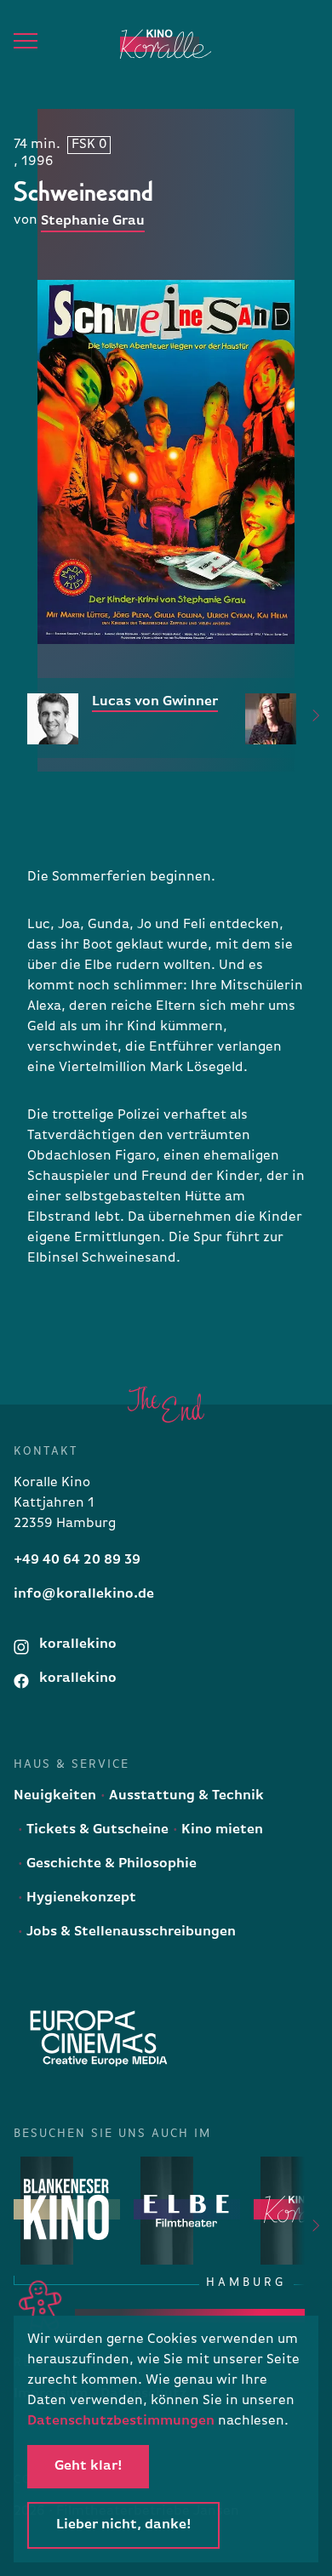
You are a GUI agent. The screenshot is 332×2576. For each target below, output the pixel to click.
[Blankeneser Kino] (67, 2210)
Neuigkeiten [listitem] (55, 1796)
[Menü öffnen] (26, 41)
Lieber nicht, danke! (123, 2525)
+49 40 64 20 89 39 (77, 1560)
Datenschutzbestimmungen (121, 2421)
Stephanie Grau (93, 221)
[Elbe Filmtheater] (187, 2210)
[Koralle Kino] (151, 44)
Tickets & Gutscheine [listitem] (96, 1830)
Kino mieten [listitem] (220, 1830)
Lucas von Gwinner (155, 702)
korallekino (76, 1644)
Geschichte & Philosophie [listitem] (110, 1864)
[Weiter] (306, 718)
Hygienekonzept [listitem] (80, 1898)
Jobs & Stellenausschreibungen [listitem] (129, 1932)
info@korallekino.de (84, 1594)
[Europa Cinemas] (99, 2038)
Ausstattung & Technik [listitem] (185, 1796)
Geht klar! (88, 2466)
